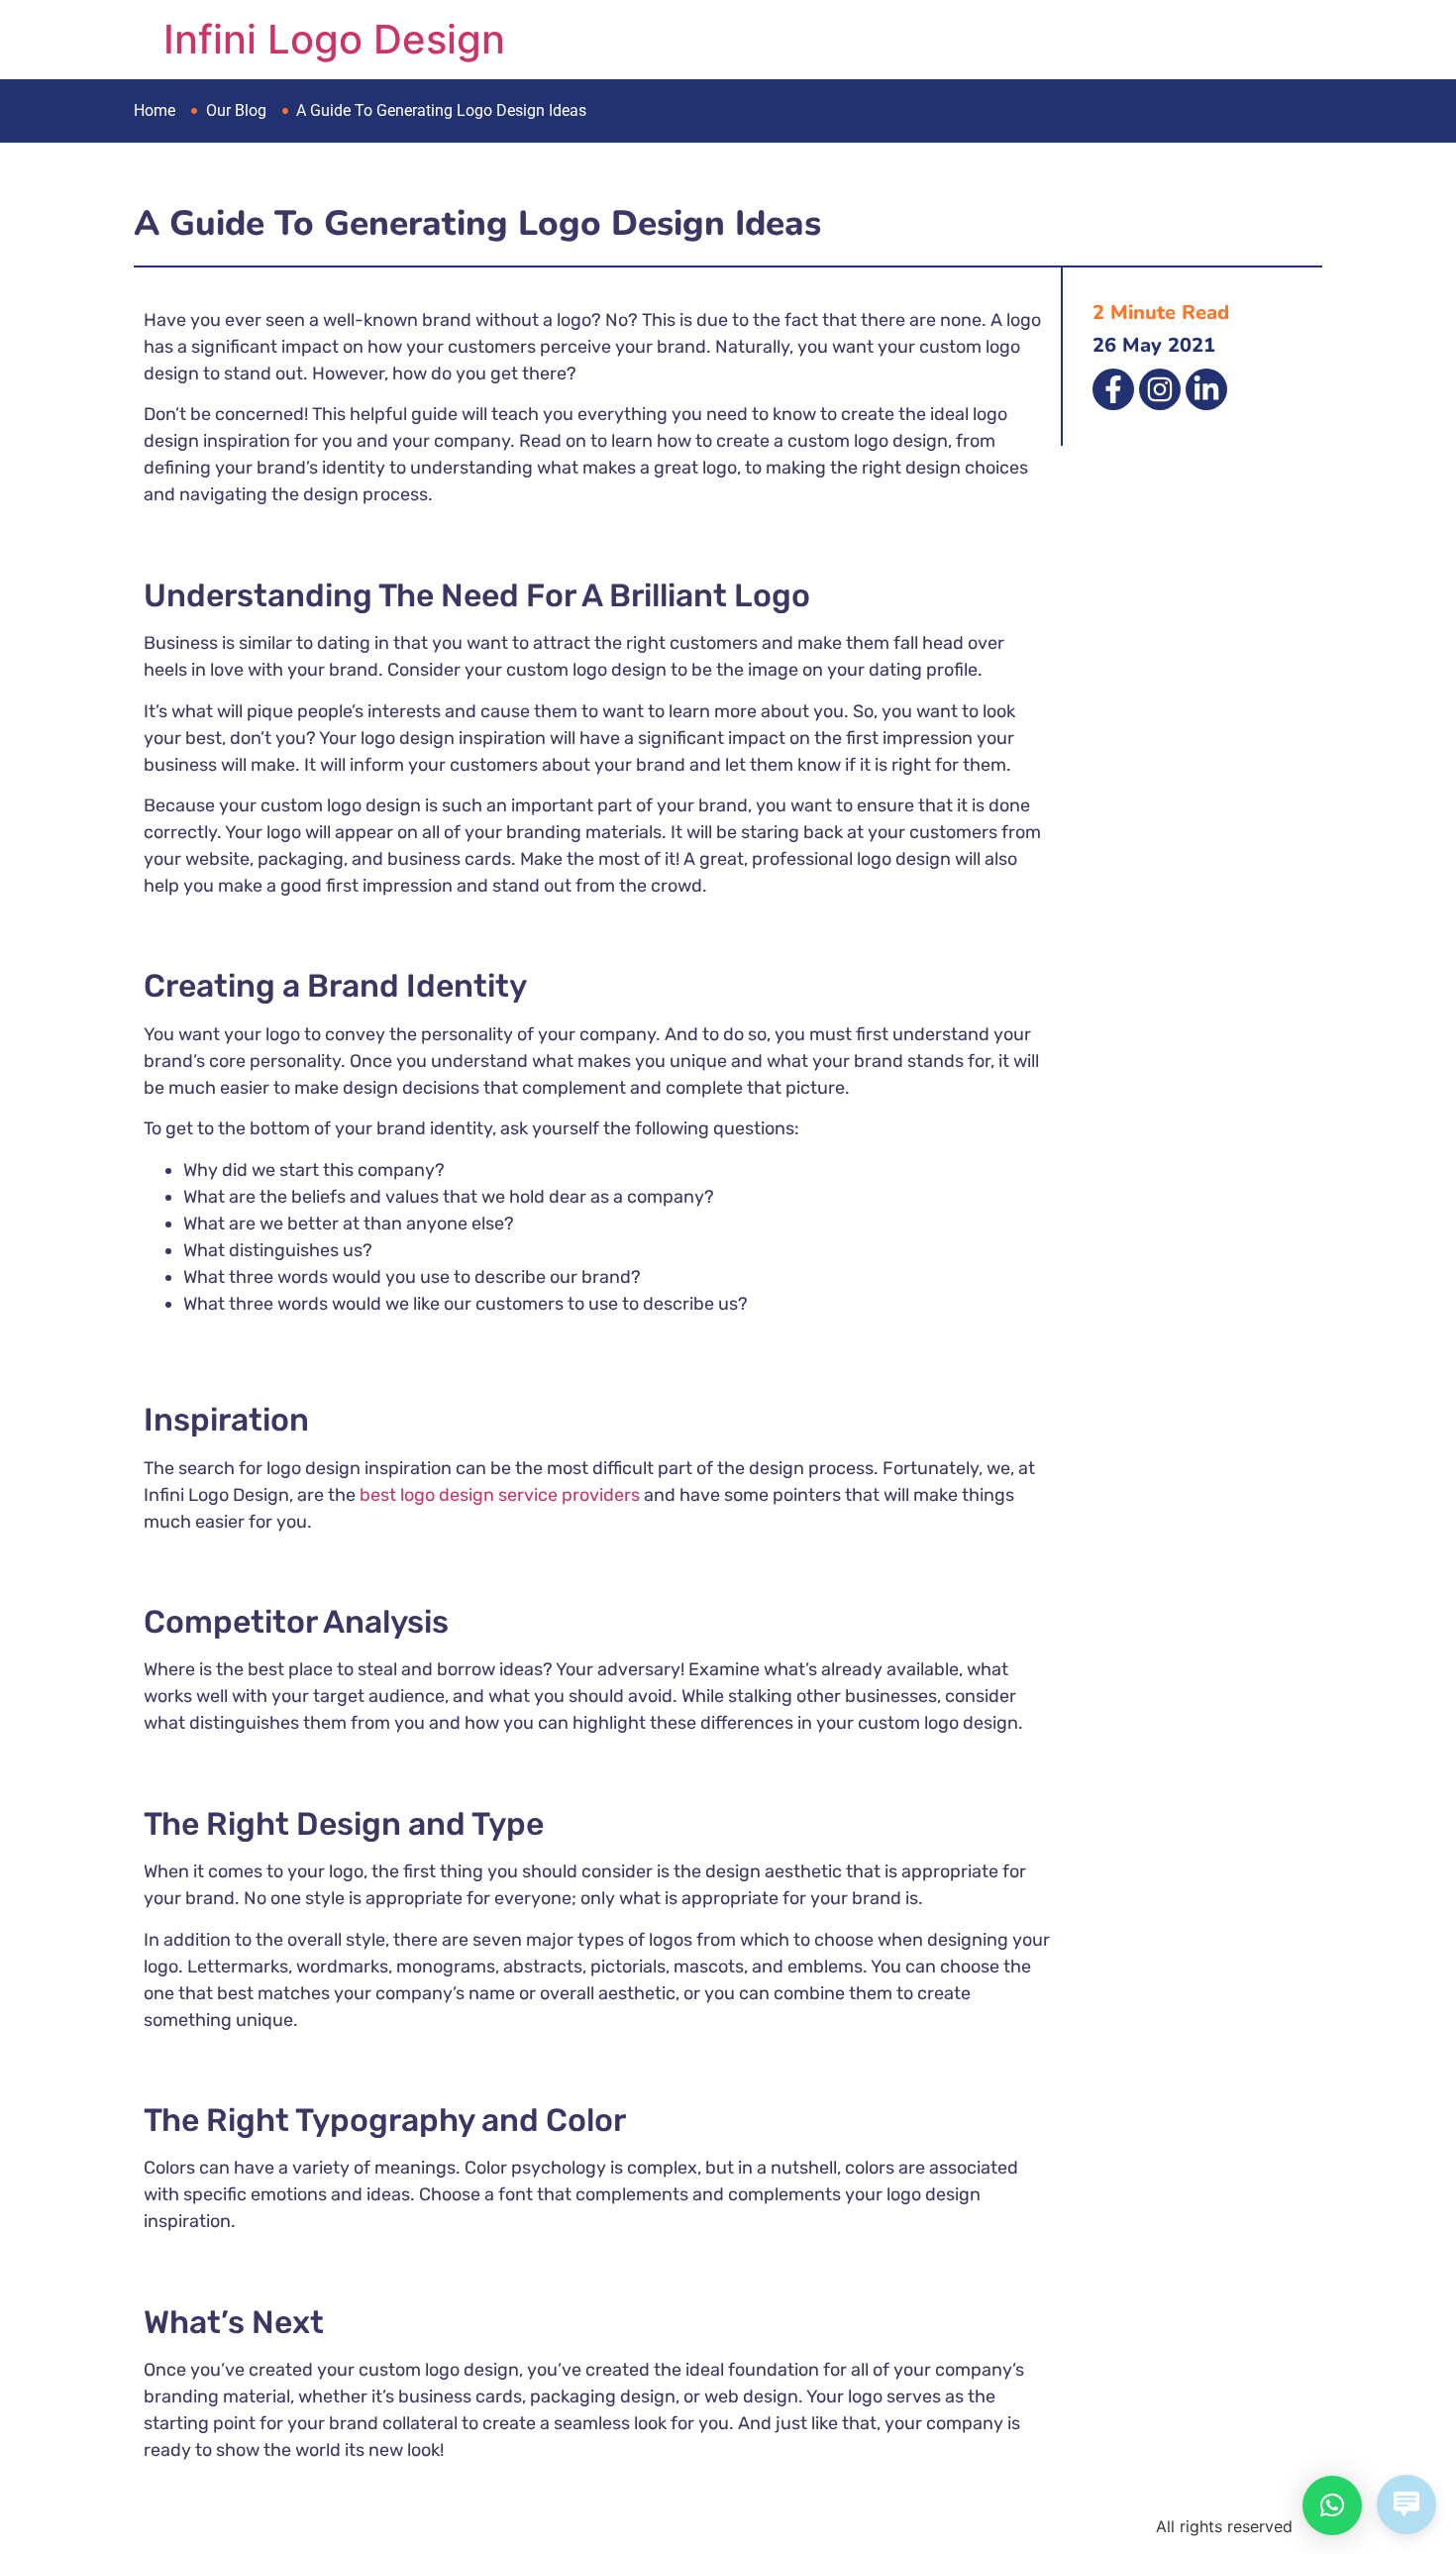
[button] (1332, 2505)
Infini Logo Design (334, 39)
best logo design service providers (498, 1495)
